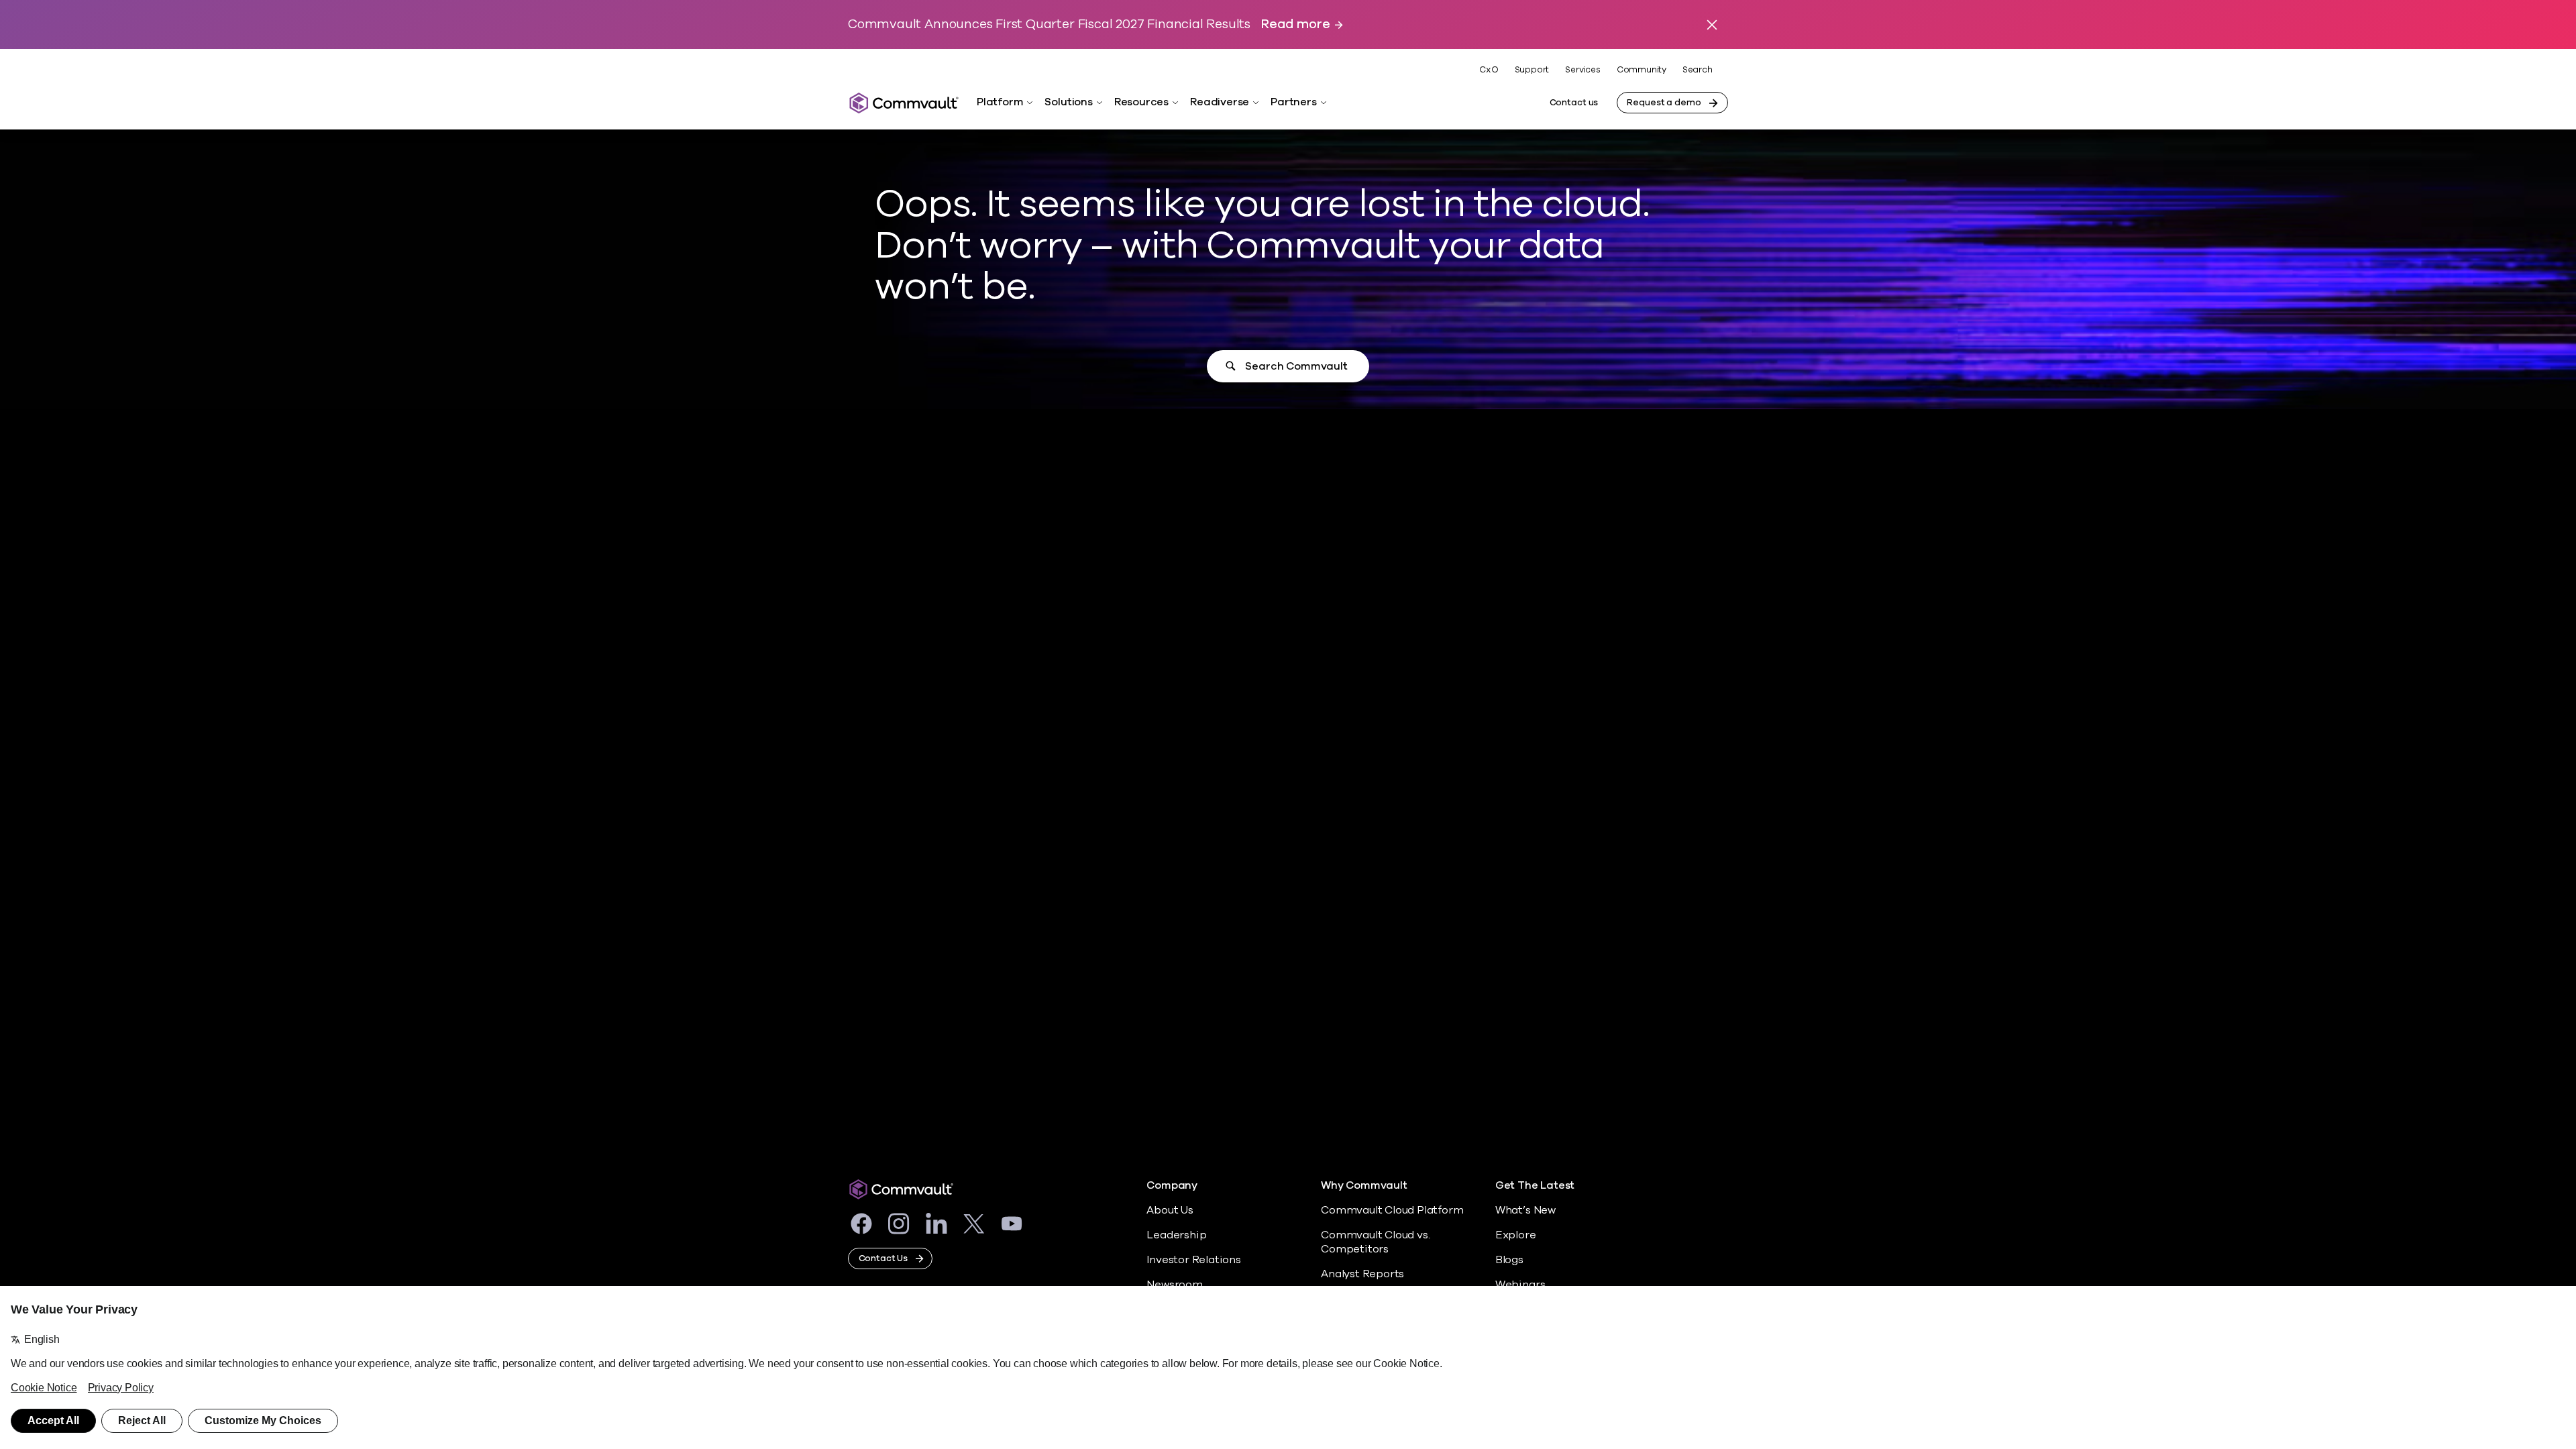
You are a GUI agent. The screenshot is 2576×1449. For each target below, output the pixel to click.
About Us (1170, 1210)
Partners (1293, 102)
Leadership (1176, 1235)
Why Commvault (1364, 1186)
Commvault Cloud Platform (1392, 1210)
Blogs (1509, 1260)
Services (1582, 70)
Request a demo (1664, 103)
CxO (1489, 70)
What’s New (1525, 1210)
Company (1172, 1186)
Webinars (1520, 1285)
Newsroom (1174, 1285)
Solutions (1068, 102)
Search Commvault (1296, 366)
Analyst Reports (1362, 1274)
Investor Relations (1194, 1260)
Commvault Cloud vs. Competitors (1375, 1242)
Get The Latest (1535, 1186)
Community (1642, 70)
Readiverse (1220, 102)
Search (1698, 70)
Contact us (1574, 103)
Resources (1141, 102)
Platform (1000, 102)
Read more (1295, 24)
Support (1532, 70)
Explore (1516, 1235)
